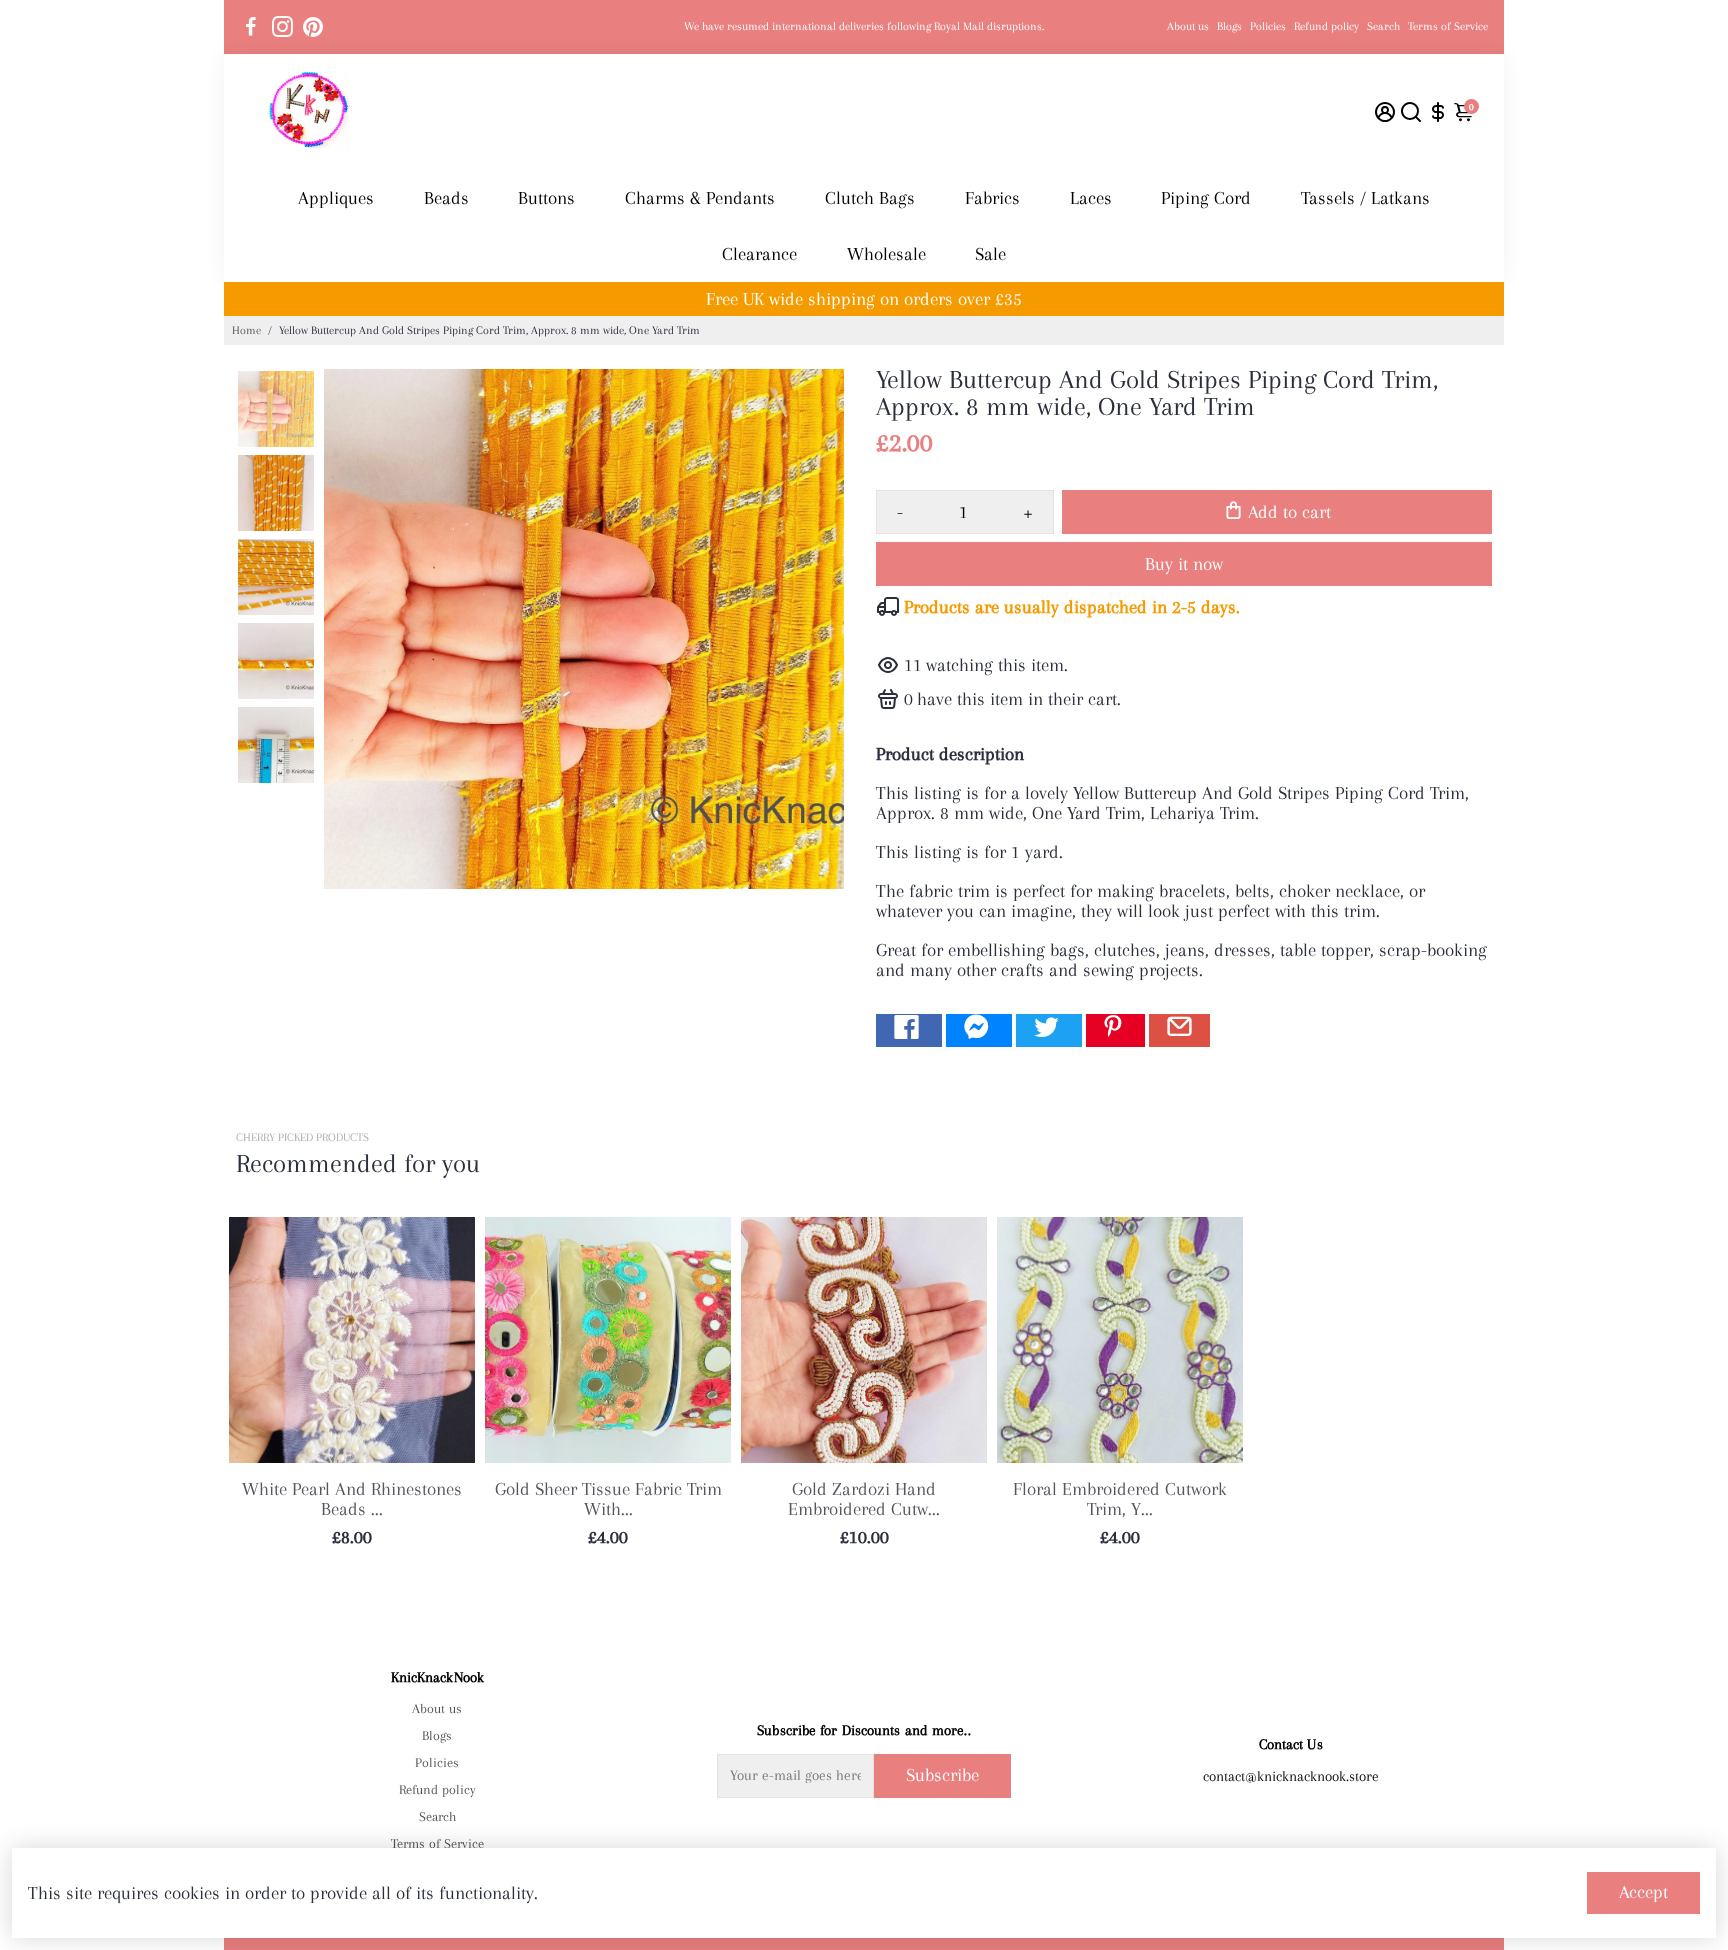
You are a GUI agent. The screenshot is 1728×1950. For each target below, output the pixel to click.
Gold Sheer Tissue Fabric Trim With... (608, 1499)
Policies (1268, 26)
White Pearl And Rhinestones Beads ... (352, 1499)
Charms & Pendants (700, 198)
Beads (446, 198)
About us (1188, 26)
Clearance (759, 254)
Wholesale (886, 254)
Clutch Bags (870, 198)
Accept (1643, 1892)
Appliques (336, 198)
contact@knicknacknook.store (1291, 1776)
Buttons (546, 198)
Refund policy (1326, 26)
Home (246, 330)
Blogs (1229, 26)
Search (1383, 26)
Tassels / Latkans (1365, 198)
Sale (990, 254)
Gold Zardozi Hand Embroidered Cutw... (864, 1499)
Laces (1091, 198)
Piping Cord (1206, 198)
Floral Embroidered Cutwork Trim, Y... (1120, 1499)
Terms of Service (1448, 26)
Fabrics (992, 198)
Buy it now (1184, 564)
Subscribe (942, 1775)
